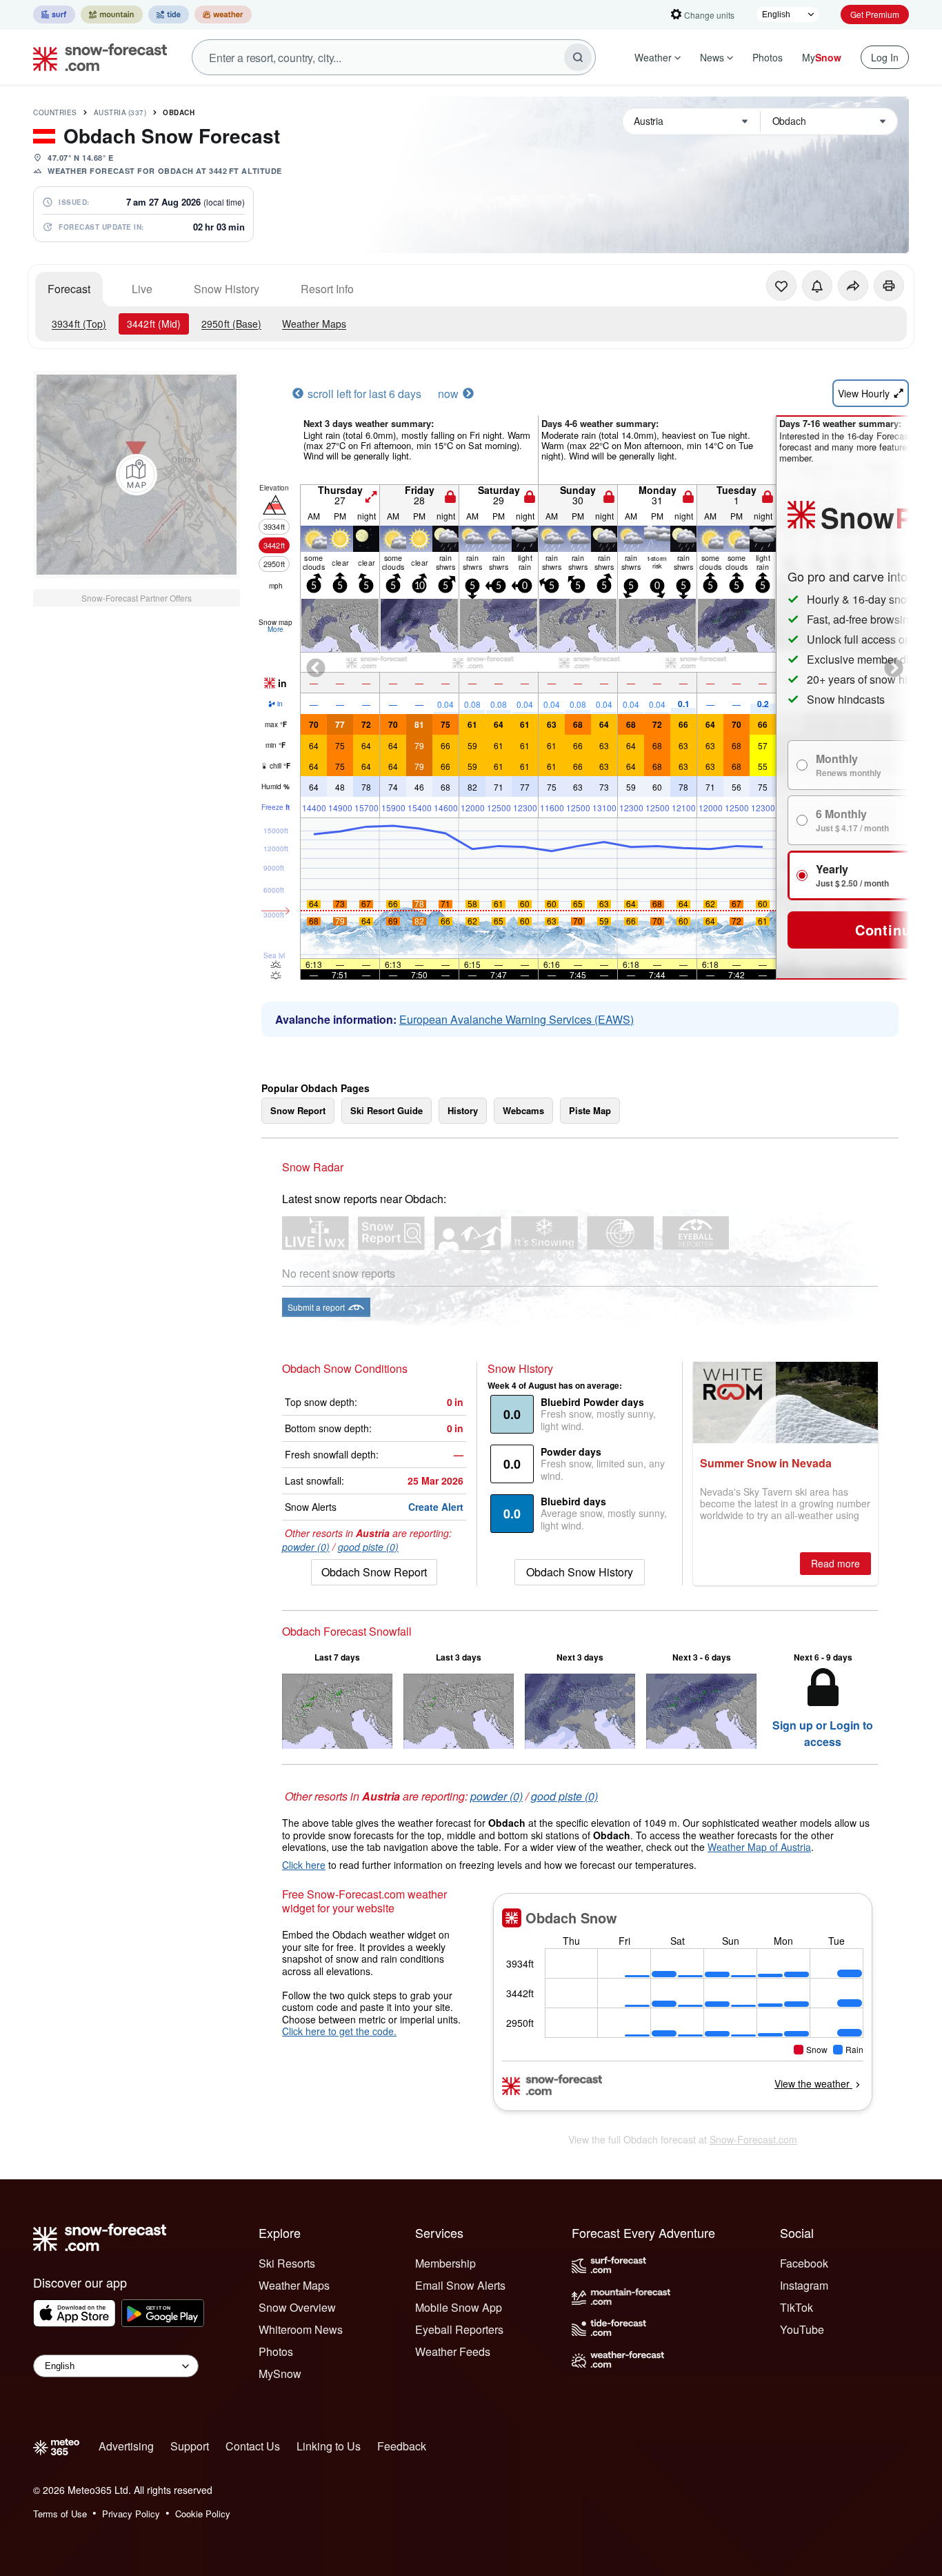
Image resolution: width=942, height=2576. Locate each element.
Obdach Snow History (580, 1572)
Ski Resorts (287, 2263)
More (275, 629)
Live (142, 289)
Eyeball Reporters (459, 2329)
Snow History (227, 289)
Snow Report (298, 1110)
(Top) (79, 324)
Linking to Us (329, 2446)
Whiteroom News (301, 2329)
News (712, 57)
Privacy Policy (131, 2514)
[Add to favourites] (781, 286)
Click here (304, 1865)
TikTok (796, 2307)
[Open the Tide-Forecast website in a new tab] (169, 14)
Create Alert (436, 1507)
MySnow (280, 2374)
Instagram (804, 2285)
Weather (653, 57)
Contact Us (253, 2446)
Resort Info (327, 289)
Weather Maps (314, 324)
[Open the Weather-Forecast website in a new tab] (223, 14)
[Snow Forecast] (96, 57)
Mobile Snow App (459, 2307)
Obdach (179, 112)
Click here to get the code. (339, 2031)
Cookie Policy (203, 2514)
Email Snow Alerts (460, 2285)
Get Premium (875, 14)
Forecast (69, 289)
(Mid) (154, 324)
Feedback (402, 2446)
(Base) (231, 324)
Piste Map (590, 1110)
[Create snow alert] (817, 286)
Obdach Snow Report (374, 1572)
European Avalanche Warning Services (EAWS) (517, 1019)
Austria (120, 112)
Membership (445, 2263)
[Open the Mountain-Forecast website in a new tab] (112, 14)
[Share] (853, 286)
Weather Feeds (453, 2351)
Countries (55, 112)
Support (190, 2446)
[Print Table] (889, 286)
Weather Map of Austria (759, 1847)
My (822, 57)
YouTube (802, 2329)
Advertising (126, 2446)
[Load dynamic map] (137, 475)
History (463, 1110)
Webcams (523, 1110)
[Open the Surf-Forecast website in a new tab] (54, 14)
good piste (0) (368, 1547)
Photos (768, 57)
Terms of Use (60, 2514)
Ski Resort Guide (387, 1110)
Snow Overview (297, 2307)
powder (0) (306, 1547)
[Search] (578, 57)
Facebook (804, 2263)
